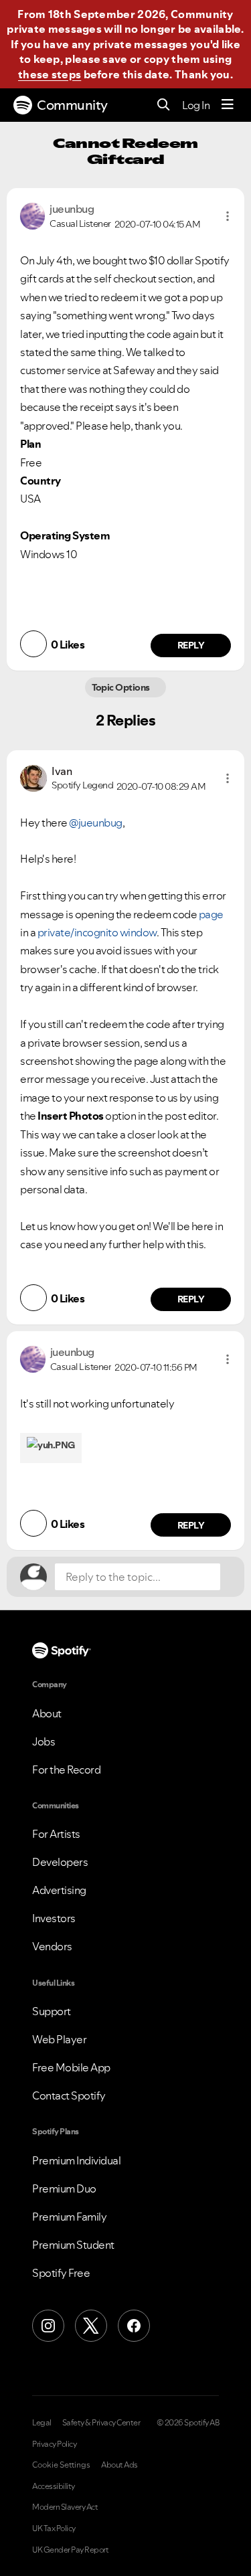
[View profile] (32, 215)
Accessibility (54, 2486)
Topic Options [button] (122, 687)
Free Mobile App (71, 2067)
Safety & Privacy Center (101, 2423)
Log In (196, 105)
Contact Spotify (69, 2095)
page (211, 914)
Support (52, 2011)
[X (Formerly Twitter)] (91, 2326)
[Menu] (228, 105)
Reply (191, 645)
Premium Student (73, 2245)
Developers (60, 1862)
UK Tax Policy (54, 2528)
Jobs (44, 1741)
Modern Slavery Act (65, 2507)
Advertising (59, 1890)
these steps (50, 74)
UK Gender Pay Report (70, 2550)
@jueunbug (96, 823)
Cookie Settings (61, 2465)
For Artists (56, 1834)
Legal (42, 2423)
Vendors (52, 1946)
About (47, 1713)
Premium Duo (64, 2188)
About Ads (119, 2465)
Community (72, 105)
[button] (228, 216)
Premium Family (69, 2217)
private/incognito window (97, 932)
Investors (54, 1918)
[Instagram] (48, 2326)
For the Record (66, 1770)
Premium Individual (76, 2160)
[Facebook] (134, 2326)
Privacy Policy (54, 2444)
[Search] (164, 105)
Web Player (59, 2039)
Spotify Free (61, 2273)
